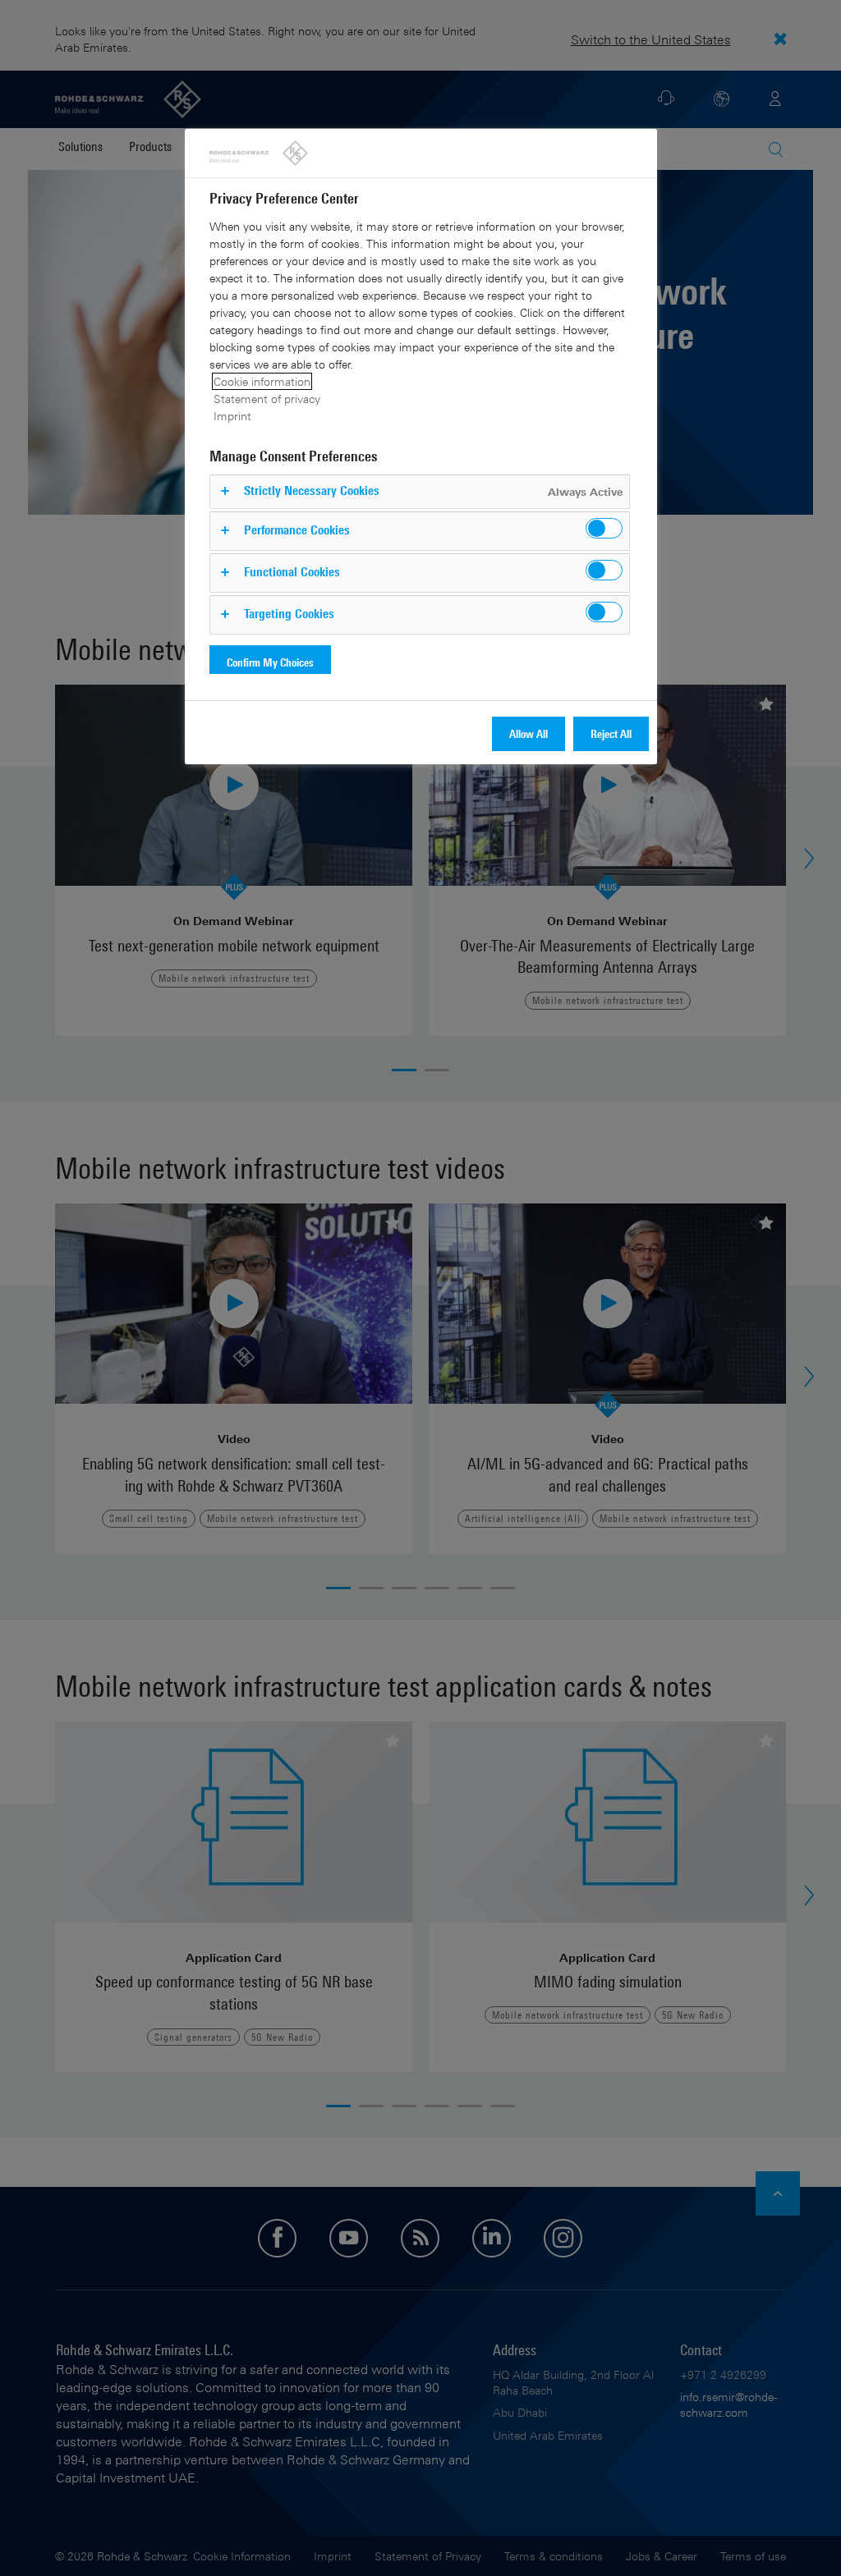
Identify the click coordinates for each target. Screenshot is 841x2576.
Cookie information (262, 381)
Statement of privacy (267, 399)
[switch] (604, 528)
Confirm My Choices (270, 662)
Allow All (528, 733)
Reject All (611, 733)
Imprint (232, 416)
